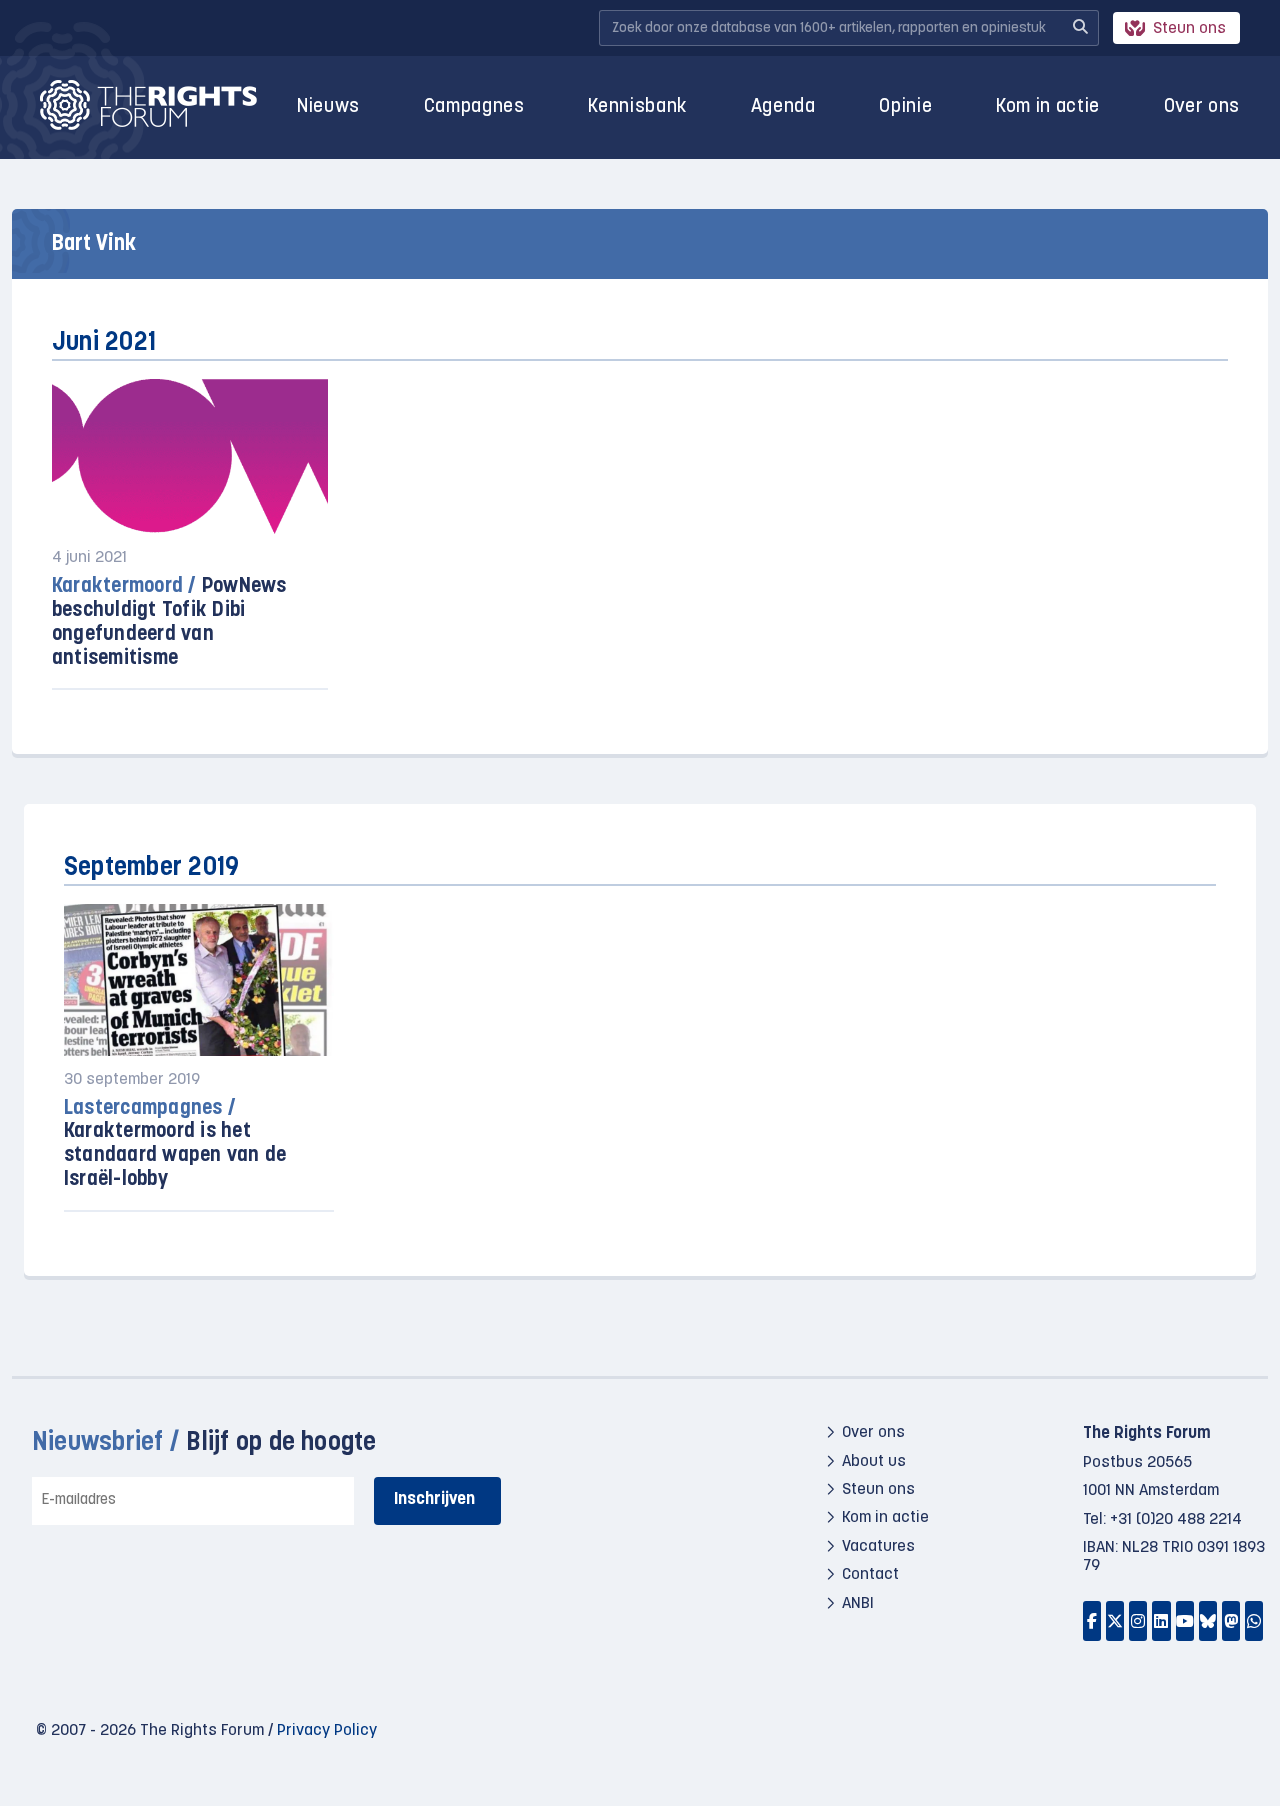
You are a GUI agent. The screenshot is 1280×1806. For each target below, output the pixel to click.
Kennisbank (637, 107)
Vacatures (878, 1547)
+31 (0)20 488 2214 (1176, 1520)
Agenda (783, 107)
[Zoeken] (1080, 28)
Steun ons (1189, 29)
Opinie (905, 107)
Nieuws (328, 107)
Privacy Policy (327, 1731)
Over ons (1202, 107)
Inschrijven (434, 1499)
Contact (870, 1575)
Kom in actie (1048, 107)
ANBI (858, 1604)
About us (874, 1462)
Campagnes (474, 107)
